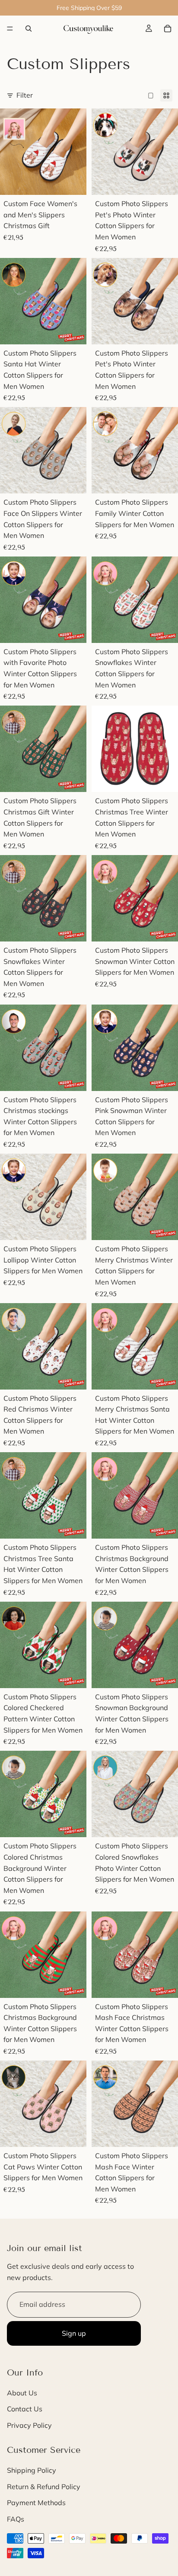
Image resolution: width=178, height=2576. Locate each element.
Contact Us (25, 2409)
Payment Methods (36, 2503)
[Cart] (168, 29)
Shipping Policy (32, 2470)
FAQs (16, 2519)
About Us (22, 2393)
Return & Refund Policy (44, 2487)
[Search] (29, 29)
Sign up (74, 2333)
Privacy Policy (29, 2425)
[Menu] (10, 29)
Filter (25, 95)
